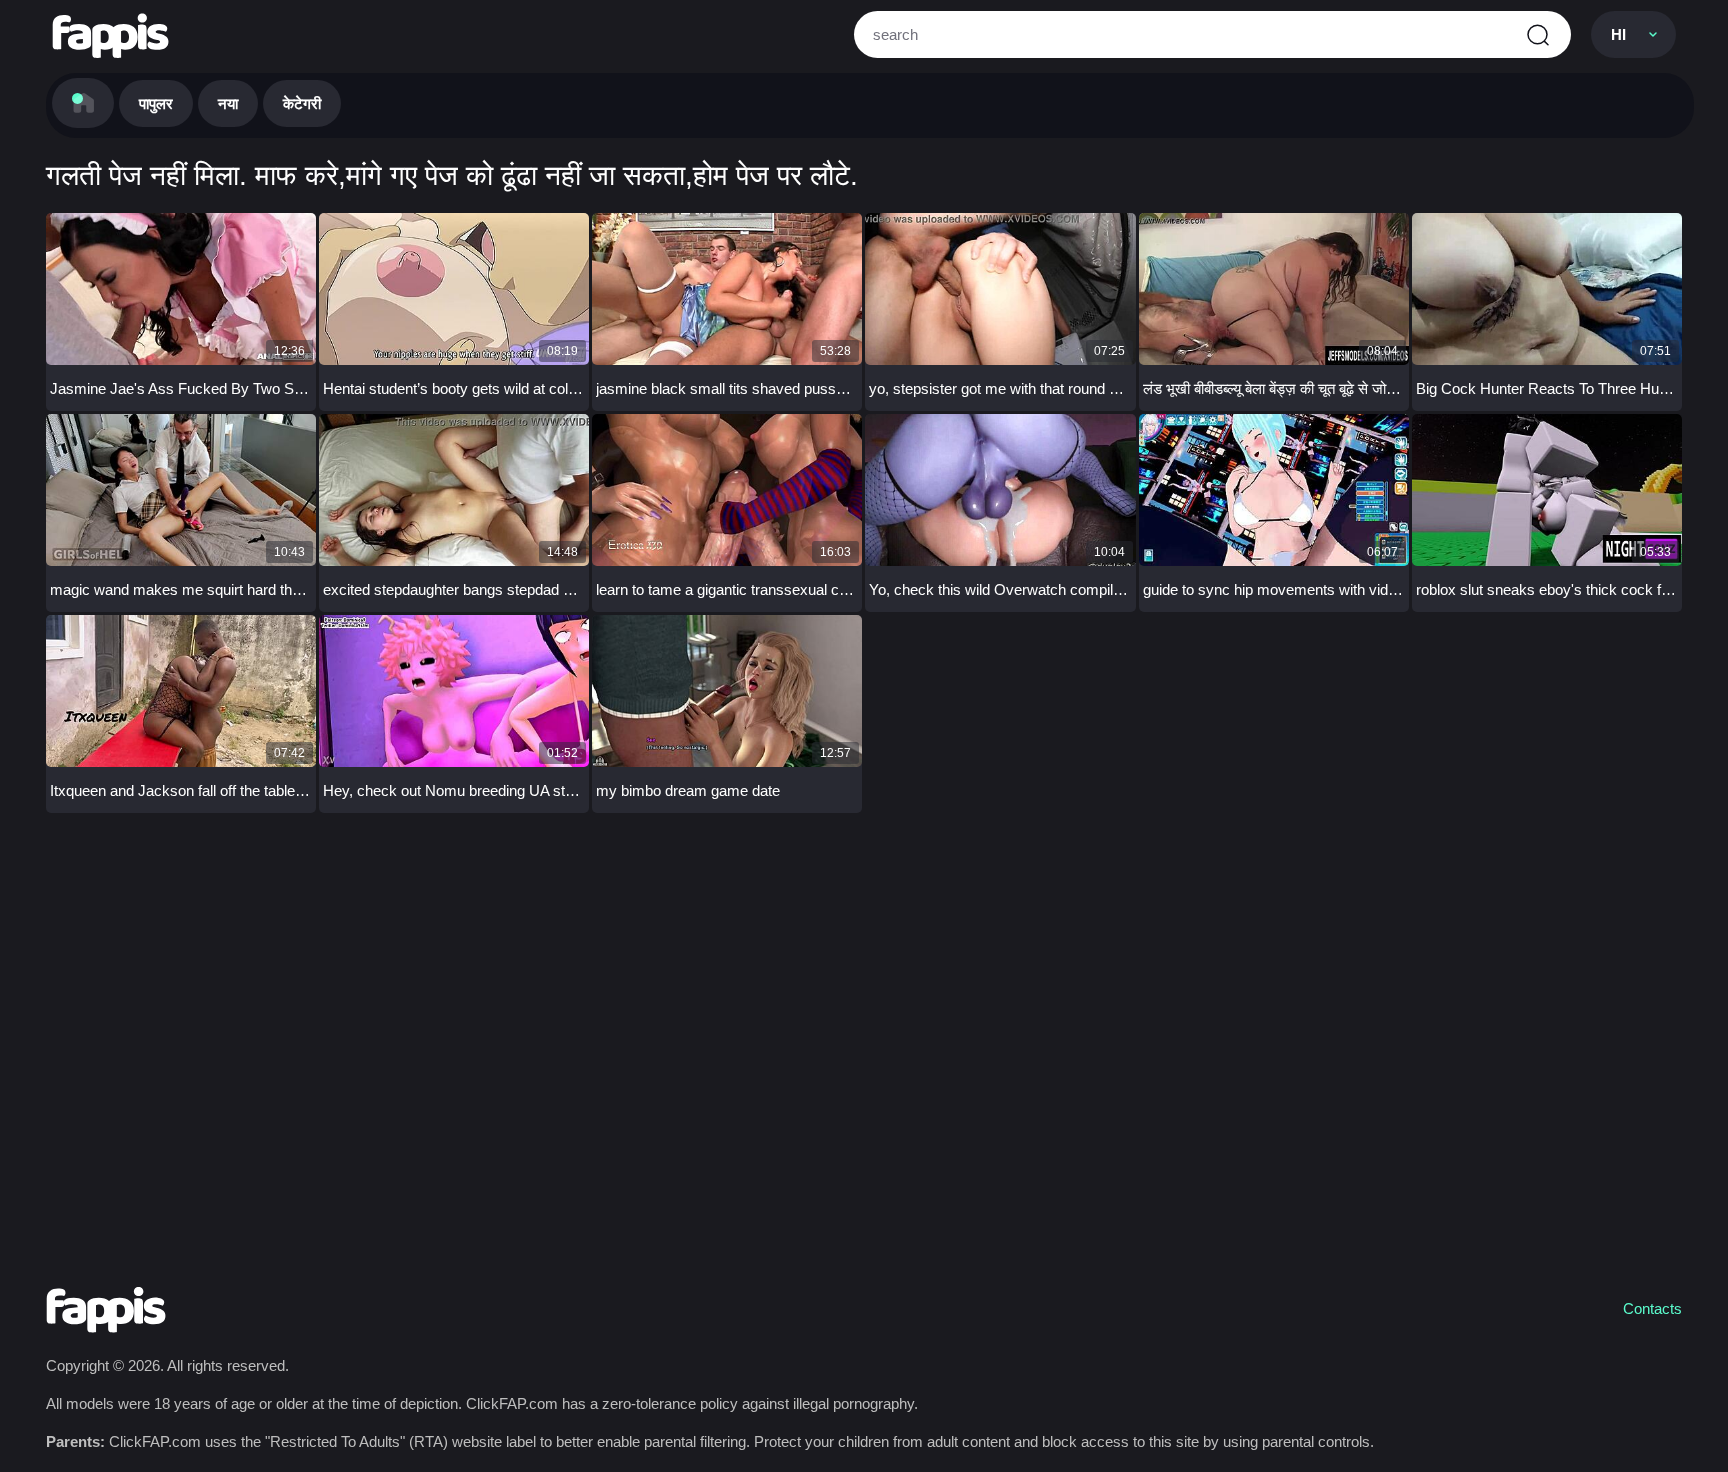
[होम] (83, 103)
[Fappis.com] (110, 35)
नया (228, 103)
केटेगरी (302, 103)
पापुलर (156, 103)
